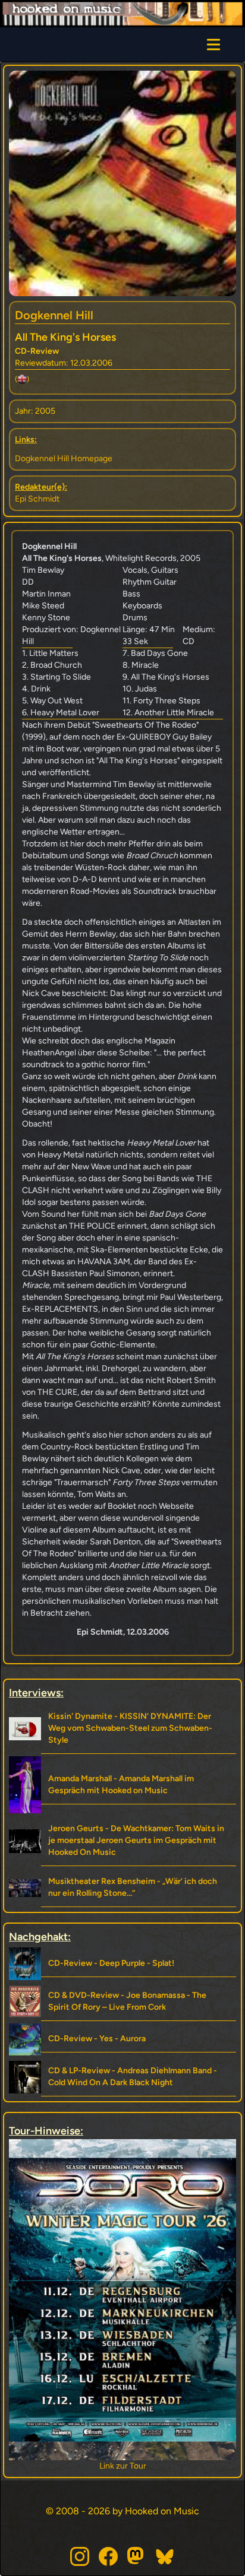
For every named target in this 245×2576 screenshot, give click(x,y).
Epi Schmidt (37, 499)
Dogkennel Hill (54, 315)
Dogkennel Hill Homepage (64, 459)
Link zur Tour (123, 2466)
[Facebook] (108, 2556)
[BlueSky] (165, 2556)
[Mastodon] (137, 2556)
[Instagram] (80, 2556)
